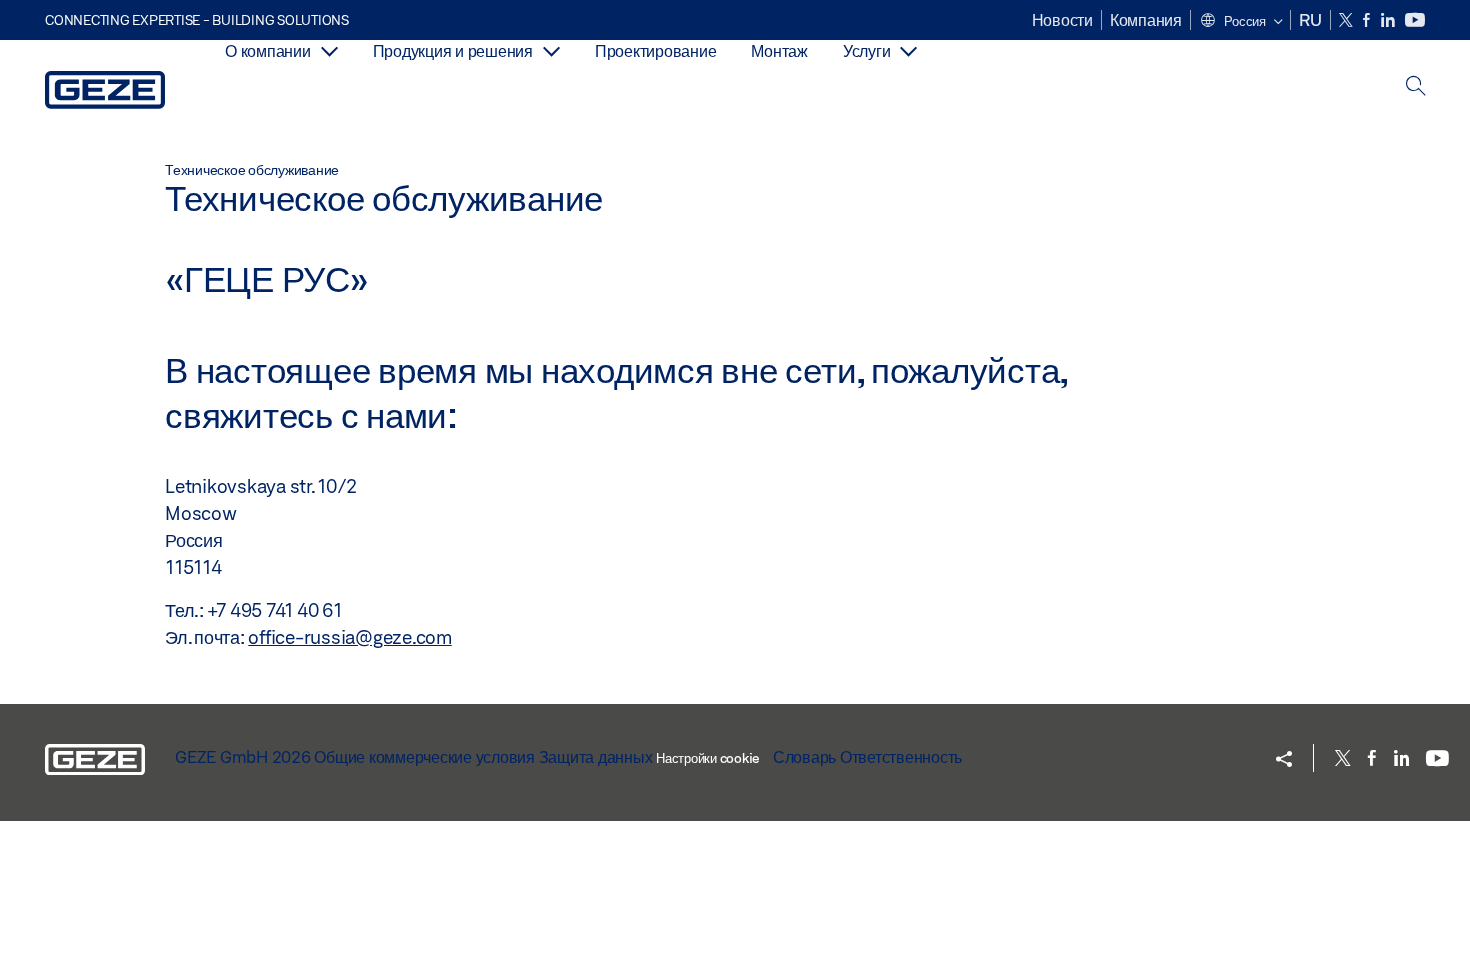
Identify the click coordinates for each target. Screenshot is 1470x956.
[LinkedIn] (1389, 20)
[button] (1241, 22)
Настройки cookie (707, 758)
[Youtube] (1415, 20)
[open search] (1416, 87)
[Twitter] (1347, 20)
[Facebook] (1368, 20)
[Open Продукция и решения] (551, 51)
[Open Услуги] (908, 51)
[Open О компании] (329, 51)
